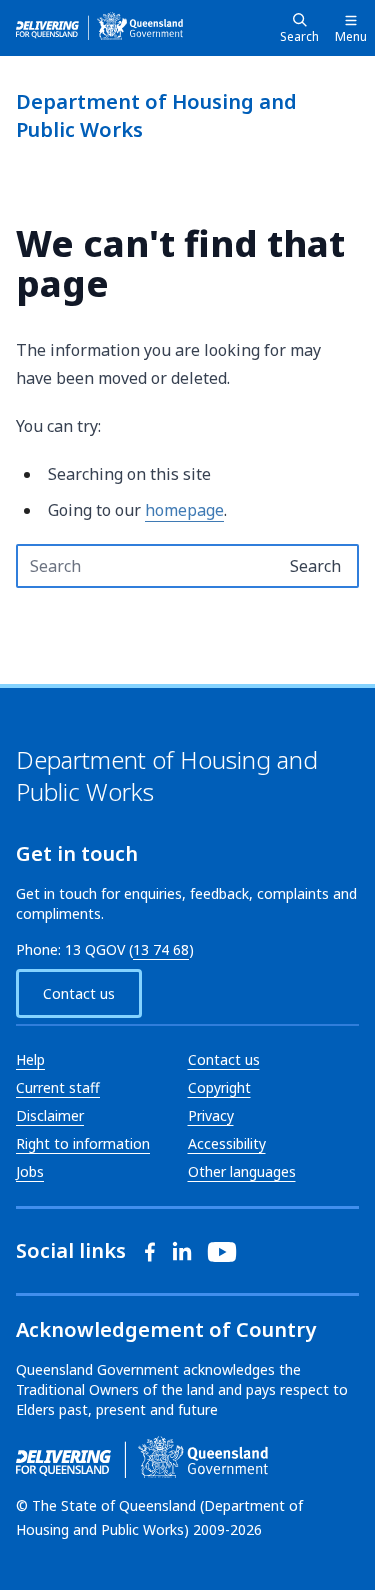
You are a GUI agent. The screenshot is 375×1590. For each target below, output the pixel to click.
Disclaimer (50, 1115)
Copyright (219, 1087)
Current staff (58, 1087)
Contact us (79, 993)
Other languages (242, 1171)
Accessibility (227, 1143)
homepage (184, 510)
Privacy (211, 1115)
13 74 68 (161, 949)
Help (30, 1059)
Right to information (83, 1143)
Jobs (30, 1171)
